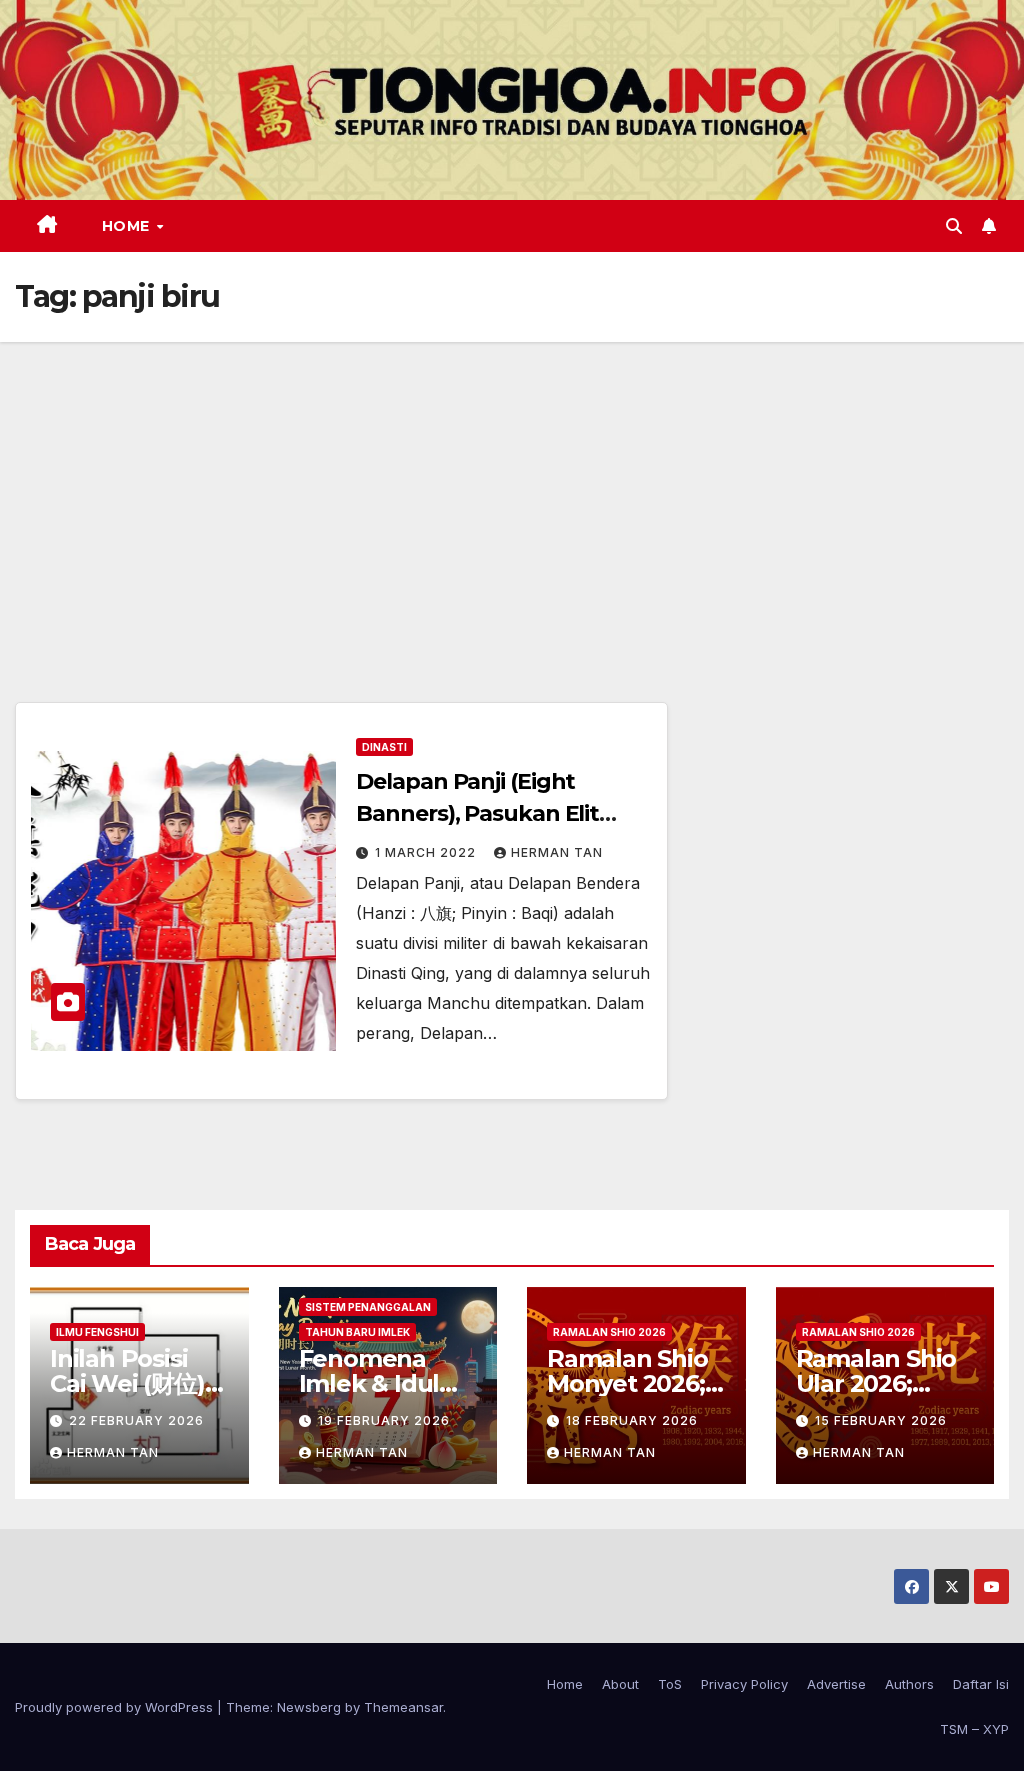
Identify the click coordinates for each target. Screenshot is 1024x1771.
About (620, 1684)
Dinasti (384, 747)
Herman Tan (557, 852)
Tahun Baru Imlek (357, 1332)
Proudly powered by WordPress (116, 1707)
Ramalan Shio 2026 (609, 1332)
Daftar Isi (981, 1684)
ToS (670, 1684)
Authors (909, 1684)
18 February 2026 (632, 1420)
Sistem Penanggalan (368, 1307)
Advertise (836, 1684)
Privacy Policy (744, 1684)
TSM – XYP (974, 1729)
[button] (954, 226)
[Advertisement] (512, 492)
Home (128, 226)
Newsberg (309, 1707)
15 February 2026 (881, 1420)
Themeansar (403, 1707)
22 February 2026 (136, 1420)
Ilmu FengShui (97, 1332)
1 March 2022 (427, 852)
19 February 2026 (384, 1420)
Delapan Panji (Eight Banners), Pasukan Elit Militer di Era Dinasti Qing (490, 813)
